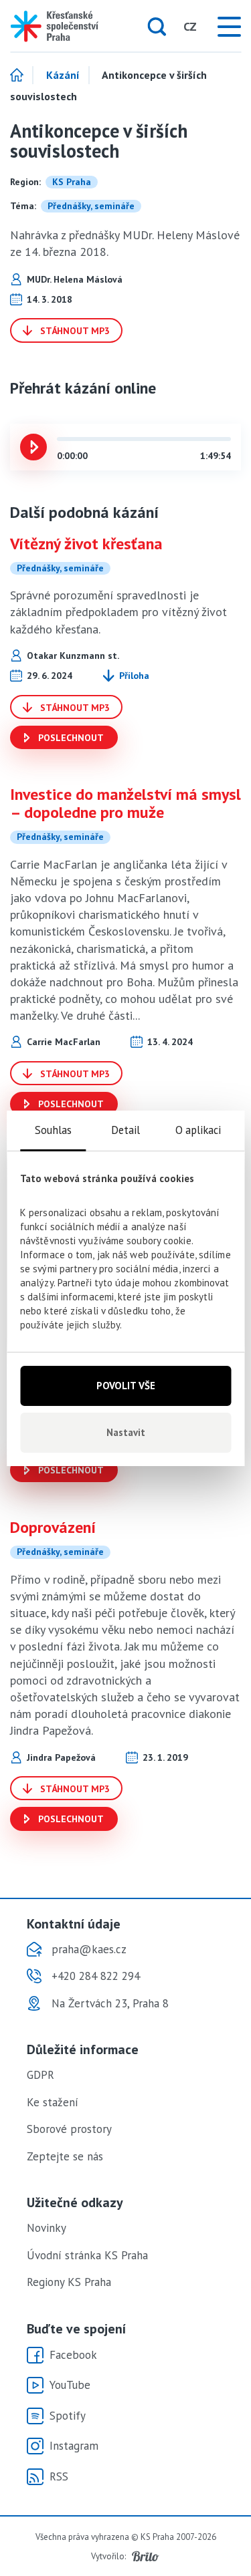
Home (22, 76)
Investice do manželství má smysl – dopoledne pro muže (125, 803)
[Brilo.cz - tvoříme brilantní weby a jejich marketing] (146, 2557)
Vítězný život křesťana (86, 544)
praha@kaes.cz (89, 1949)
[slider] (60, 439)
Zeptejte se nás (65, 2156)
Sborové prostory (69, 2129)
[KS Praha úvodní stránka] (54, 26)
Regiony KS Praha (69, 2282)
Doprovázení (53, 1527)
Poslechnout (70, 738)
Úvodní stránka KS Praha (87, 2255)
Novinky (47, 2228)
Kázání (63, 76)
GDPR (40, 2075)
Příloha (134, 676)
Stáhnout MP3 (74, 331)
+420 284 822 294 (96, 1976)
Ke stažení (53, 2102)
